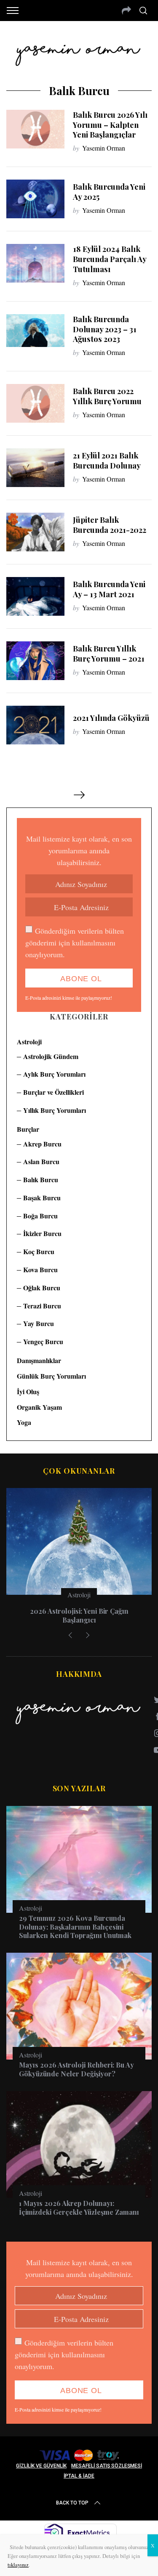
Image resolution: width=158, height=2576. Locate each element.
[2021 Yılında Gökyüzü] (35, 725)
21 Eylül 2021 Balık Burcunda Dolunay (107, 460)
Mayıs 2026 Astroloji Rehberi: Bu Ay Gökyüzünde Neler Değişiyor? (76, 2069)
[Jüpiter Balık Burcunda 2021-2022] (35, 532)
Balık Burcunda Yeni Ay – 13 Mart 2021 (109, 589)
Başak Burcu (42, 1198)
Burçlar (28, 1129)
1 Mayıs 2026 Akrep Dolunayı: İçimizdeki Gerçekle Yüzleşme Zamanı (79, 2208)
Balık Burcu (41, 1179)
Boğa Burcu (40, 1216)
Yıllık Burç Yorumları (55, 1110)
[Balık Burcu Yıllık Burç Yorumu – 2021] (35, 661)
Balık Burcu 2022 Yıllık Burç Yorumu (107, 396)
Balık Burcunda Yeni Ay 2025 (109, 192)
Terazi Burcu (42, 1306)
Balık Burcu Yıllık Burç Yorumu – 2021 (109, 653)
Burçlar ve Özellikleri (54, 1092)
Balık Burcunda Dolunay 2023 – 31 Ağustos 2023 (105, 329)
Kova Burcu (40, 1269)
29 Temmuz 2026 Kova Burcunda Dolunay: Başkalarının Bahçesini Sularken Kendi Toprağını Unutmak (75, 1927)
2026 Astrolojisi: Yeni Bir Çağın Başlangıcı (79, 1615)
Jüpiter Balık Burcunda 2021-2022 (110, 525)
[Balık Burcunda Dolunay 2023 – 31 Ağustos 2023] (35, 331)
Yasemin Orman (104, 148)
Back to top (72, 2503)
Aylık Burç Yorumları (54, 1074)
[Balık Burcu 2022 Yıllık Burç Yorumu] (35, 403)
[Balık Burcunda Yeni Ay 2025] (35, 199)
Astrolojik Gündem (51, 1056)
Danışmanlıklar (39, 1360)
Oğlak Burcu (42, 1288)
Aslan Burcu (41, 1161)
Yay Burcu (39, 1323)
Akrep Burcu (42, 1144)
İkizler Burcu (42, 1233)
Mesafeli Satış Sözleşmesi (107, 2466)
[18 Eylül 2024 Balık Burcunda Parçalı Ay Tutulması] (35, 263)
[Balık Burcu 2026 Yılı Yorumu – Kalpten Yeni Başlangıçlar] (35, 129)
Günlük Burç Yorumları (51, 1376)
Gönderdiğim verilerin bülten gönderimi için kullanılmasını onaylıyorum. (75, 943)
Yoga (24, 1422)
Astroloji (29, 1042)
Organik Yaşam (39, 1407)
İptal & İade (79, 2476)
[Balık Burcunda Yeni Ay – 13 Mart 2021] (35, 596)
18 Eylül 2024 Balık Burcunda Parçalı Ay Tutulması (110, 259)
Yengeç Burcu (43, 1341)
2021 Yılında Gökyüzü (111, 718)
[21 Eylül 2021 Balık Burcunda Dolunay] (35, 468)
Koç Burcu (39, 1251)
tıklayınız (18, 2565)
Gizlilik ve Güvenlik (41, 2466)
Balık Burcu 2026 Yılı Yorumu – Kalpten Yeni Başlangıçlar (110, 125)
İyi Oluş (28, 1391)
